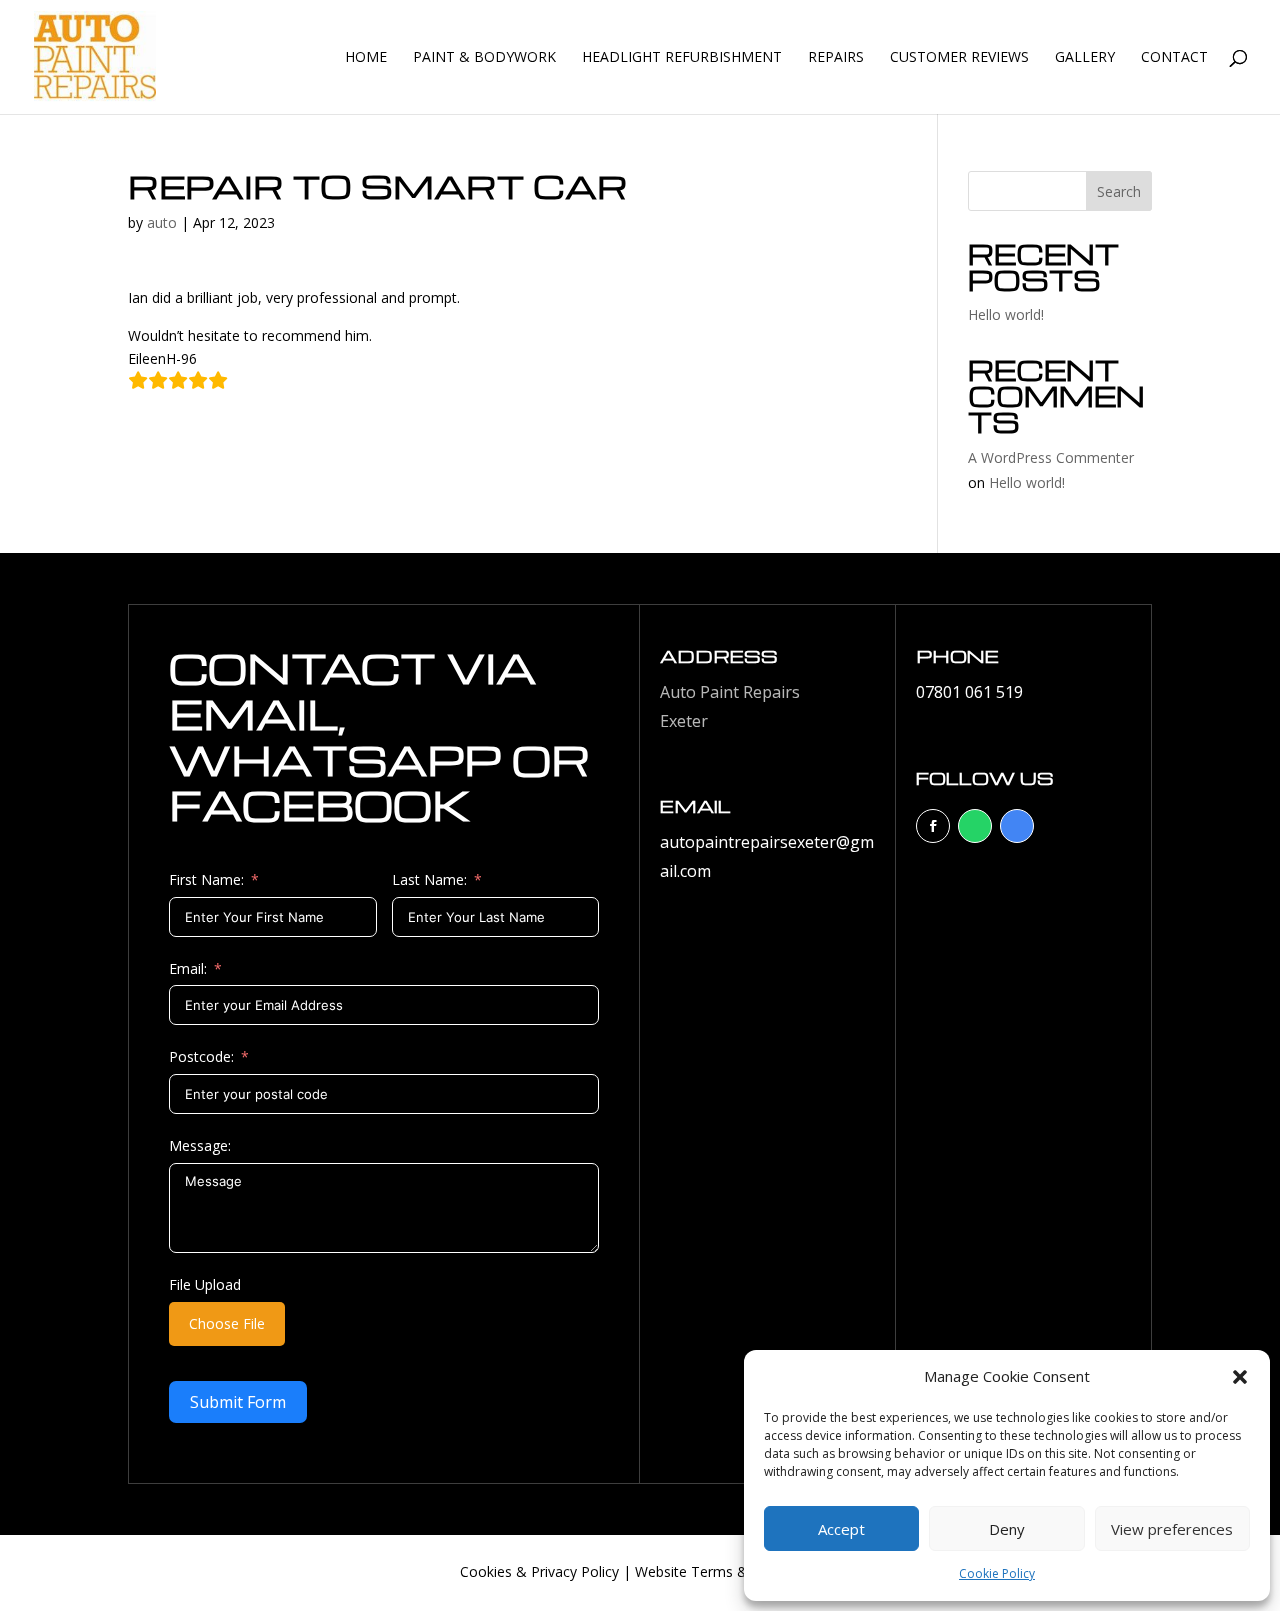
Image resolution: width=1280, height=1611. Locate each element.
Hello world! (1006, 314)
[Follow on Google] (1017, 826)
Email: (188, 968)
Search (1119, 191)
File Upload (205, 1284)
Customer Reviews (959, 58)
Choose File (227, 1323)
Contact (1174, 58)
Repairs (836, 58)
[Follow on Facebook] (933, 826)
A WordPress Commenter (1051, 457)
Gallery (1085, 58)
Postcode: (201, 1056)
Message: (200, 1145)
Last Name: (429, 879)
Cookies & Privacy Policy (539, 1571)
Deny (1007, 1529)
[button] (1240, 1377)
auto (162, 222)
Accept (841, 1529)
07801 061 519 (969, 692)
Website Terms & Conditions (728, 1571)
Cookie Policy (997, 1573)
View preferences (1172, 1529)
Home (366, 58)
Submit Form (238, 1402)
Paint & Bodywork (484, 58)
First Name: (206, 879)
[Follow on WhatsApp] (975, 826)
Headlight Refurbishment (682, 58)
